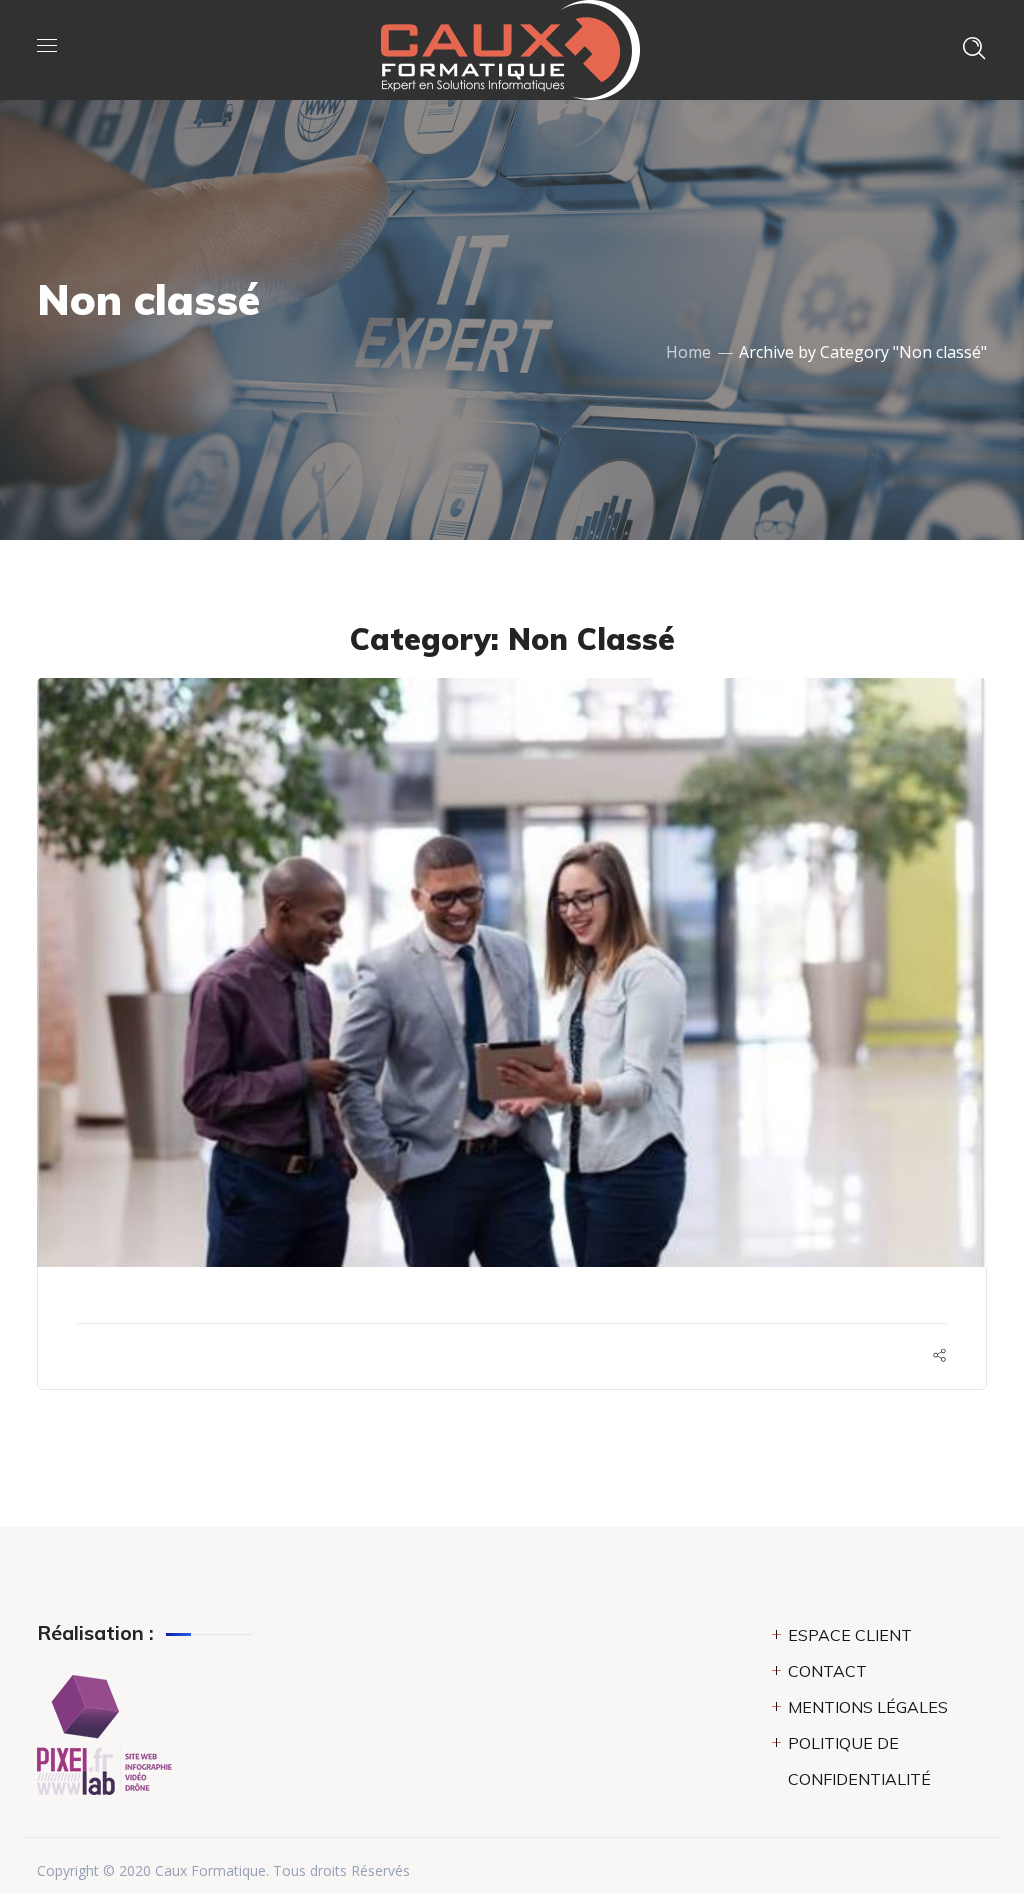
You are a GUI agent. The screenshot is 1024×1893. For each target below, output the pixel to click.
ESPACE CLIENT (850, 1635)
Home (688, 352)
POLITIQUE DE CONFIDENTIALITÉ (859, 1761)
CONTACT (827, 1671)
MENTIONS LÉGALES (868, 1707)
